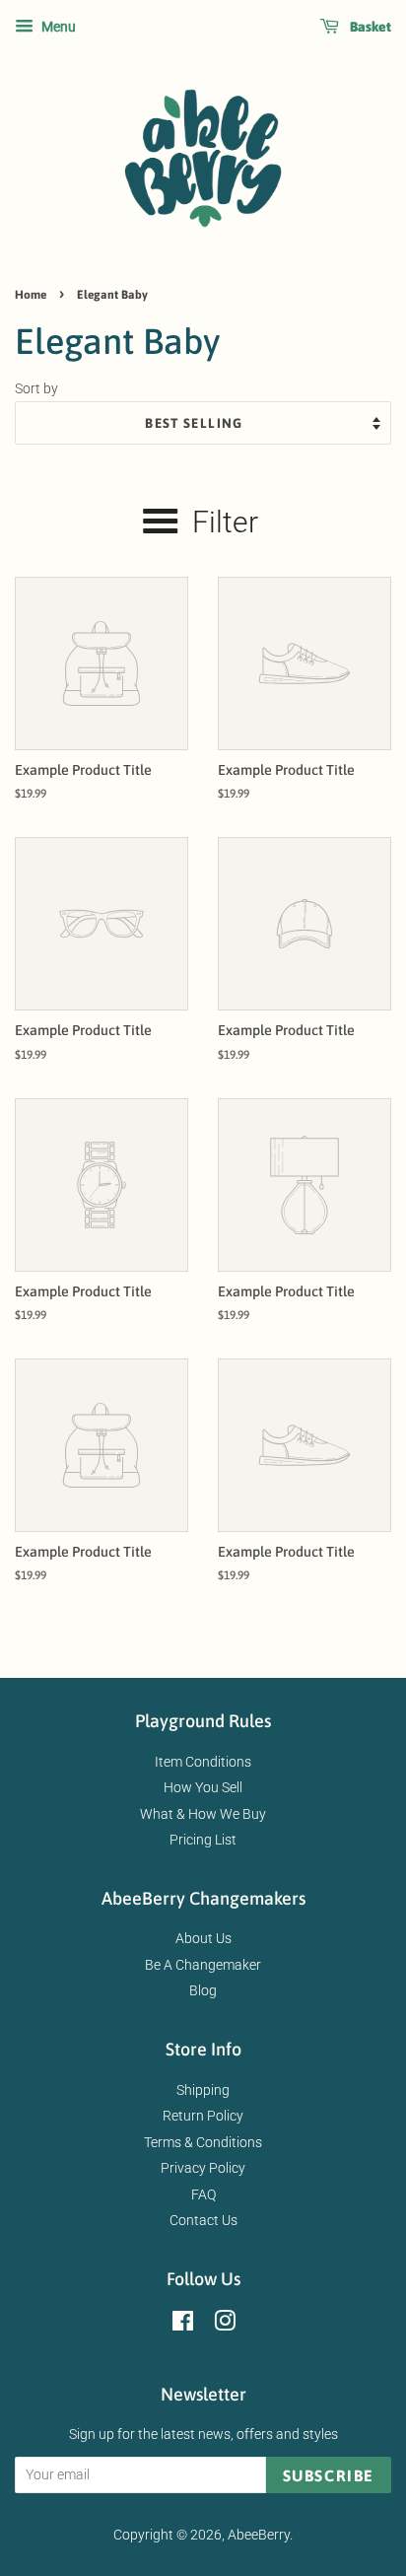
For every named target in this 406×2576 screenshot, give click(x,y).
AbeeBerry (259, 2535)
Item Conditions (203, 1762)
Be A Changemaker (203, 1965)
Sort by (36, 389)
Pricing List (203, 1840)
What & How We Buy (203, 1814)
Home (31, 295)
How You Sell (203, 1787)
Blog (203, 1990)
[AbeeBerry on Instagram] (225, 2325)
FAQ (203, 2194)
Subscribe (329, 2475)
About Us (203, 1938)
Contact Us (203, 2220)
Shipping (203, 2090)
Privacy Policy (203, 2168)
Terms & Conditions (203, 2142)
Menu (57, 27)
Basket (369, 27)
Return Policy (203, 2116)
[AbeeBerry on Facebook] (183, 2325)
